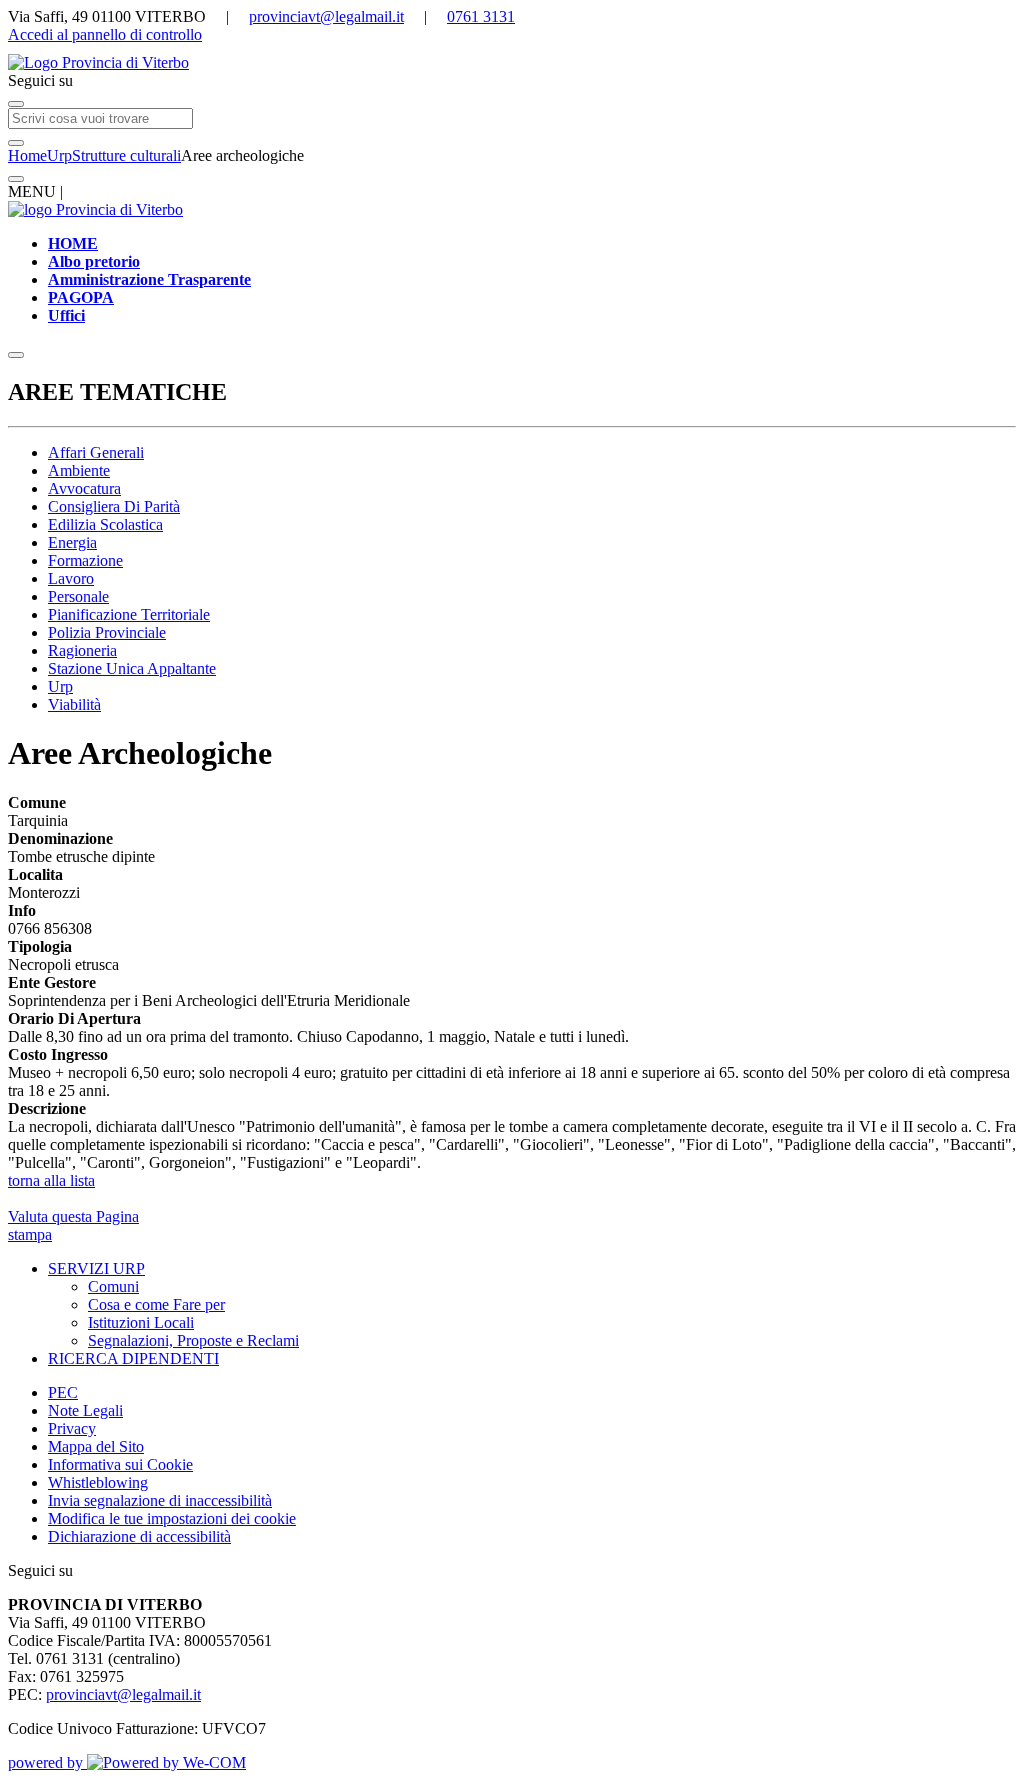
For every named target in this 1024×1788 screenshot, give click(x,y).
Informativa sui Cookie (120, 1464)
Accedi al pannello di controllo (105, 34)
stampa (30, 1234)
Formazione (85, 560)
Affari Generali (96, 452)
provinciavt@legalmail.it (326, 16)
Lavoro (71, 578)
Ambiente (79, 470)
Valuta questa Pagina (73, 1216)
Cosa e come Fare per (156, 1304)
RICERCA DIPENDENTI (133, 1358)
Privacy (72, 1428)
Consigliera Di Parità (114, 506)
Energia (72, 542)
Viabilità (74, 704)
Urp (59, 155)
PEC (63, 1392)
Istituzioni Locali (141, 1322)
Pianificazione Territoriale (129, 614)
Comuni (113, 1286)
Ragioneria (82, 650)
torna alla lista (51, 1180)
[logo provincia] (512, 63)
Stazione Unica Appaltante (132, 668)
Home (27, 155)
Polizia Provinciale (107, 632)
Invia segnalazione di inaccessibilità (160, 1500)
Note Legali (85, 1410)
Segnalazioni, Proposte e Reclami (193, 1340)
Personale (78, 596)
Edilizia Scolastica (105, 524)
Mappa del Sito (96, 1446)
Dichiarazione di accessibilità (139, 1536)
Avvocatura (84, 488)
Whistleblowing (98, 1482)
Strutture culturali (126, 155)
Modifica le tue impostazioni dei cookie (172, 1518)
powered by (47, 1762)
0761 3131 (481, 16)
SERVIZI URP (96, 1268)
